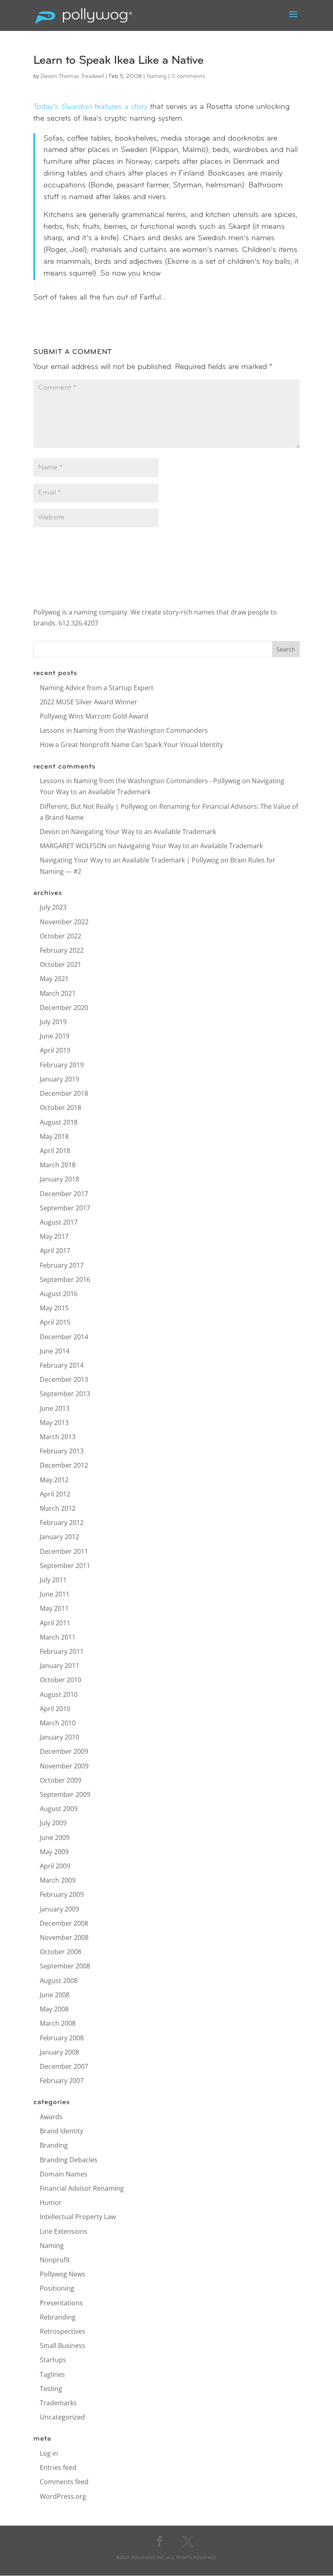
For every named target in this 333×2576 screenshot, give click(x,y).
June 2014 (55, 1351)
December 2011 (64, 1551)
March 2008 (58, 2023)
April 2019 (55, 1050)
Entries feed (58, 2467)
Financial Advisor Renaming (82, 2188)
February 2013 (62, 1451)
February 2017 (62, 1265)
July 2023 (53, 907)
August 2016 (59, 1294)
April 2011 (55, 1623)
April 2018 (55, 1151)
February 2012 (62, 1523)
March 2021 (58, 993)
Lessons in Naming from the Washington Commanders (124, 730)
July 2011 (53, 1580)
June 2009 (55, 1838)
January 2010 (59, 1737)
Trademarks (58, 2403)
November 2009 (64, 1766)
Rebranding (58, 2317)
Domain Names (64, 2174)
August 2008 (59, 1981)
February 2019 (62, 1065)
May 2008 (54, 2009)
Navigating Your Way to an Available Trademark (144, 832)
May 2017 (54, 1236)
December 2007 (64, 2066)
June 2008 (55, 1995)
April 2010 (55, 1709)
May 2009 (54, 1852)
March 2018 (58, 1165)
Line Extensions (64, 2231)
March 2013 (58, 1437)
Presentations (61, 2303)
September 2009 (65, 1794)
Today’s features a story (90, 107)
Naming (157, 77)
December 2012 (64, 1465)
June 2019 (55, 1036)
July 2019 (53, 1022)
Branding (54, 2145)
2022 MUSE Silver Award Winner (89, 702)
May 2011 (54, 1608)
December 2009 (64, 1751)
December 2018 (64, 1093)
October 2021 (61, 964)
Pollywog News (63, 2274)
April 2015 (55, 1322)
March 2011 (58, 1637)
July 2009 (53, 1823)
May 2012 (54, 1480)
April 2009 (55, 1866)
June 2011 (55, 1594)
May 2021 (54, 979)
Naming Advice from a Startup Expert (97, 688)
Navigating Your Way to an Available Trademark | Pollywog (129, 860)
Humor (51, 2202)
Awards (51, 2117)
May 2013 (54, 1423)
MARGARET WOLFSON (73, 846)
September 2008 (65, 1966)
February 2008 (62, 2038)
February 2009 (62, 1894)
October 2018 (61, 1108)
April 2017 (55, 1251)
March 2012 (58, 1508)
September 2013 (65, 1394)
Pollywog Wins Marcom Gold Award (94, 716)
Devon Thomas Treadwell (72, 77)
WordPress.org (63, 2496)
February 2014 (62, 1365)
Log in (49, 2453)
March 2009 (58, 1880)
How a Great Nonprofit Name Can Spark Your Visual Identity (131, 745)
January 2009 (59, 1909)
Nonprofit (55, 2260)
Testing (51, 2389)
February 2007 (62, 2081)
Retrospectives (63, 2331)
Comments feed (64, 2482)
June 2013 (55, 1408)
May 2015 (54, 1308)
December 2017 (64, 1194)
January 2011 (59, 1666)
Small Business (63, 2346)
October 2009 (61, 1780)
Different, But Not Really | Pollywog (94, 806)
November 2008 (64, 1937)
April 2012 (55, 1494)
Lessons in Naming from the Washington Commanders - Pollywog (140, 781)
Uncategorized (62, 2417)
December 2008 (64, 1923)
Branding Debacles (69, 2160)
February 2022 (62, 950)
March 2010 (58, 1723)
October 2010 (61, 1680)
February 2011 (62, 1651)
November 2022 (64, 922)
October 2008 (61, 1952)
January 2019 (59, 1079)
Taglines (52, 2374)
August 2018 (59, 1122)
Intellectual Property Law (78, 2217)
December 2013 (64, 1379)
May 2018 (54, 1136)
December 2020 (64, 1008)
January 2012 (59, 1537)
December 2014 (64, 1337)
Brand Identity (62, 2131)
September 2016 (65, 1279)
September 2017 (65, 1208)
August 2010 (59, 1694)
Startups (53, 2360)
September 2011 (65, 1566)
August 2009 (59, 1809)
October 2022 (61, 936)
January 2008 (59, 2052)
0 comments (188, 77)
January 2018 (59, 1179)
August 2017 (59, 1222)
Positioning (57, 2288)
